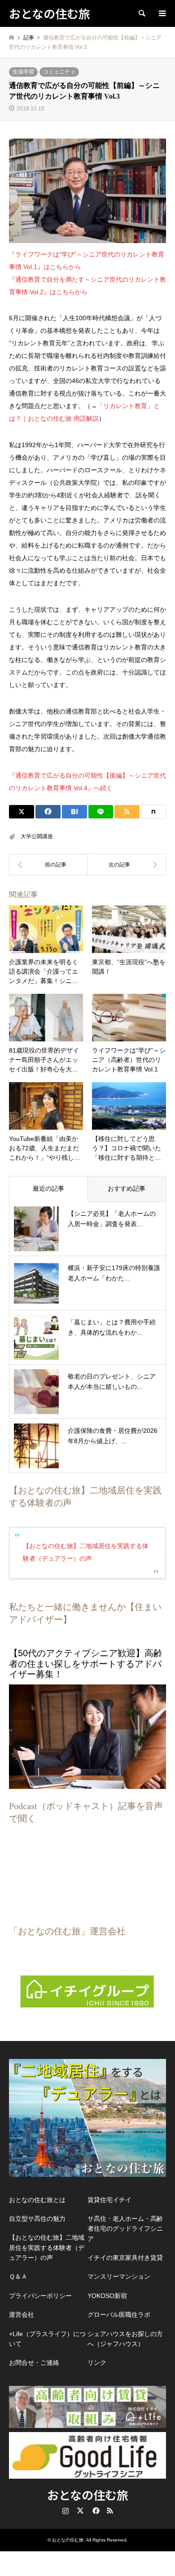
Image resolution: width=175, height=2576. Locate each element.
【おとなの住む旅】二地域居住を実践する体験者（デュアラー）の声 (47, 2247)
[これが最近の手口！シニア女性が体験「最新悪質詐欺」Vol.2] (48, 865)
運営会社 (22, 2315)
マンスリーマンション (119, 2276)
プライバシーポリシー (40, 2296)
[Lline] (101, 812)
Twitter (80, 2511)
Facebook (95, 2511)
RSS (110, 2511)
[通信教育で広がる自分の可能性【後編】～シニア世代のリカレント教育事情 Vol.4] (127, 865)
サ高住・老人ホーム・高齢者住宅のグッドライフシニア (125, 2229)
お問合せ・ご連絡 (34, 2363)
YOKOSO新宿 (107, 2296)
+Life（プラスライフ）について (47, 2339)
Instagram (66, 2511)
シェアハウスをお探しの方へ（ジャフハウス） (125, 2339)
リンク (97, 2363)
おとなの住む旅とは (37, 2200)
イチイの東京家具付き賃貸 (125, 2258)
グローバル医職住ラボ (119, 2315)
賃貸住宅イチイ (109, 2200)
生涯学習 (23, 72)
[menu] (162, 13)
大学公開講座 (37, 836)
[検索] (141, 13)
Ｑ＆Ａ (18, 2276)
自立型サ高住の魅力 (37, 2219)
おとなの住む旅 (88, 2495)
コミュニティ (59, 72)
